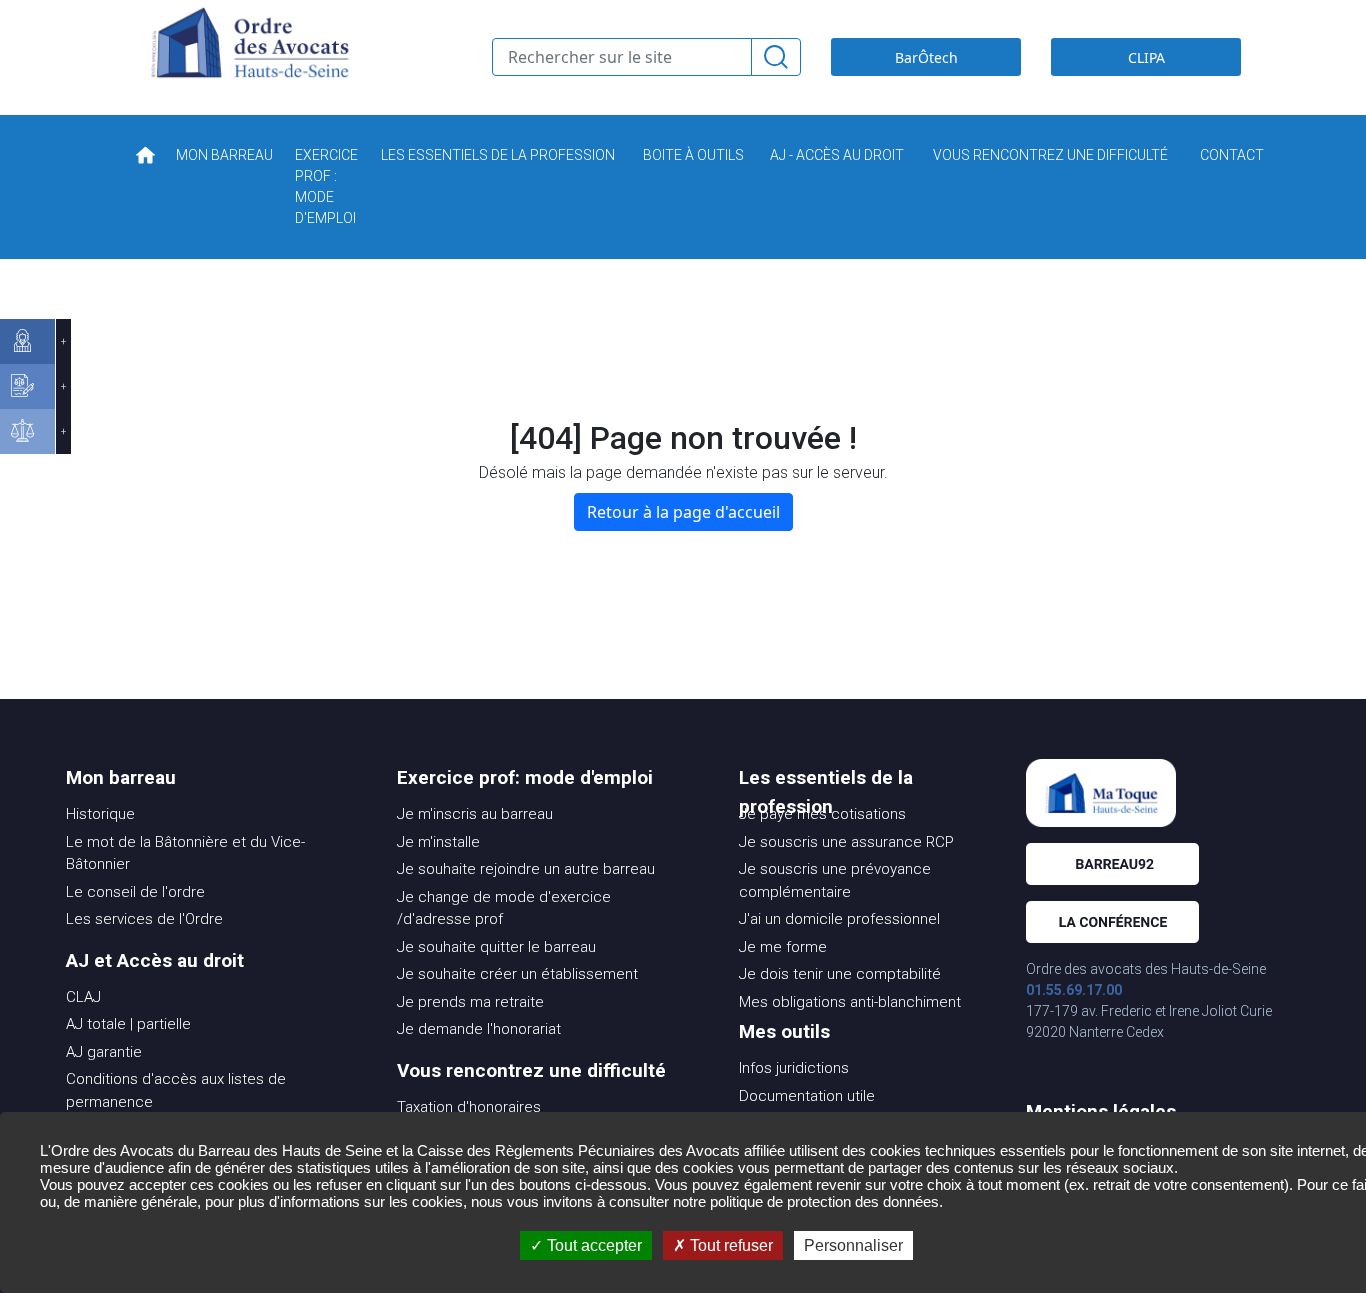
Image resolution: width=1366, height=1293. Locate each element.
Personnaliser (853, 1245)
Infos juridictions (794, 1068)
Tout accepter (592, 1245)
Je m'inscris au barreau (475, 814)
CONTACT (1232, 155)
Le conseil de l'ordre (135, 892)
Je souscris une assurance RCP (846, 842)
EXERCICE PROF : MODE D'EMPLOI (326, 186)
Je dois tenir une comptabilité (840, 974)
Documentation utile (807, 1096)
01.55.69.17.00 (1074, 990)
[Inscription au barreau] (27, 386)
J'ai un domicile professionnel (839, 919)
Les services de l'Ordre (144, 919)
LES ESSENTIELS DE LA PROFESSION (498, 155)
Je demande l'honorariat (479, 1029)
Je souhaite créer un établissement (517, 974)
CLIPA (1146, 57)
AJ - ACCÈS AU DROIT (837, 155)
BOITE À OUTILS (693, 155)
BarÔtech (926, 57)
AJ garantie (104, 1052)
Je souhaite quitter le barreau (496, 947)
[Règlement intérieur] (27, 431)
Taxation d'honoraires (469, 1107)
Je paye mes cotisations (822, 814)
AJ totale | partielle (128, 1024)
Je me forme (783, 947)
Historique (100, 814)
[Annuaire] (27, 341)
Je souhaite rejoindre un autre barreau (526, 869)
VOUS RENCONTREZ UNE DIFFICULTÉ (1050, 155)
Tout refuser (729, 1245)
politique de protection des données (824, 1201)
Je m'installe (438, 842)
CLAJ (83, 997)
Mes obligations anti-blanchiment (850, 1002)
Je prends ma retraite (470, 1002)
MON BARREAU (224, 155)
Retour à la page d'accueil (683, 512)
